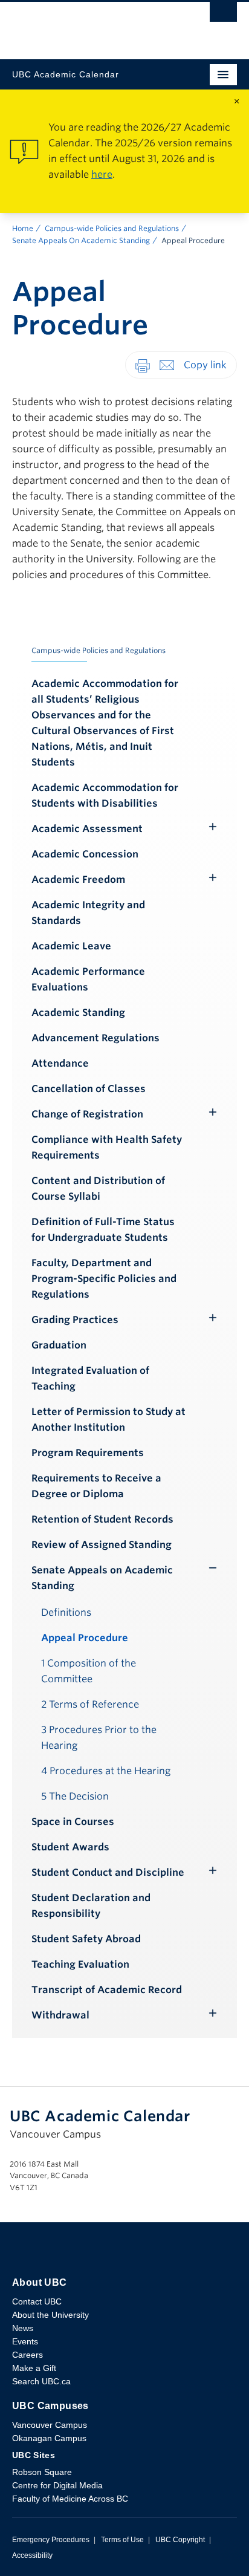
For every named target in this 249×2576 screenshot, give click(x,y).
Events (25, 2341)
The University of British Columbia (91, 25)
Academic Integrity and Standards (88, 913)
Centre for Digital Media (57, 2485)
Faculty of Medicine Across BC (70, 2499)
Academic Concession (85, 854)
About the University (50, 2315)
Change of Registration (87, 1114)
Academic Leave (71, 946)
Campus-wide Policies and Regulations (112, 228)
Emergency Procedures (51, 2540)
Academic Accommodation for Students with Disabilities (105, 795)
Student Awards (70, 1847)
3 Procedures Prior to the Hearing (99, 1738)
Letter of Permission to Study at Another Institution (108, 1420)
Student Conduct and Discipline (108, 1872)
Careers (27, 2355)
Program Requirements (88, 1453)
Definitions (66, 1612)
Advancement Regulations (95, 1038)
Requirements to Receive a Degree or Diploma (96, 1486)
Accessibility (32, 2555)
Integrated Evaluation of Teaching (90, 1378)
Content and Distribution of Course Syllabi (98, 1189)
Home (23, 228)
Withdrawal (60, 2015)
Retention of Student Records (102, 1519)
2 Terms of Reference (90, 1704)
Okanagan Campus (49, 2438)
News (23, 2328)
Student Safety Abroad (86, 1939)
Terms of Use (122, 2540)
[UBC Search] (223, 15)
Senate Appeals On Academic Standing (81, 240)
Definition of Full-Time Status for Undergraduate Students (103, 1230)
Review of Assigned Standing (102, 1545)
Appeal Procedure (85, 1638)
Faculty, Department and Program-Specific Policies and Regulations (104, 1279)
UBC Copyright (180, 2540)
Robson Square (42, 2472)
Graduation (59, 1345)
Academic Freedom (78, 880)
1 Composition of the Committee (89, 1671)
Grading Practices (75, 1320)
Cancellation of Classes (89, 1089)
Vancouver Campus (50, 2425)
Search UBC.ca (41, 2381)
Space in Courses (73, 1822)
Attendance (60, 1063)
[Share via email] (167, 364)
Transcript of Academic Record (107, 1990)
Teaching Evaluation (80, 1964)
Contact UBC (37, 2301)
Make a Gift (34, 2368)
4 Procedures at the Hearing (106, 1771)
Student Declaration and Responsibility (91, 1906)
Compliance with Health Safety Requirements (107, 1147)
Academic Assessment (87, 829)
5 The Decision (75, 1796)
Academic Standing (78, 1013)
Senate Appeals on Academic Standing (102, 1578)
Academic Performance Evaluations (88, 979)
